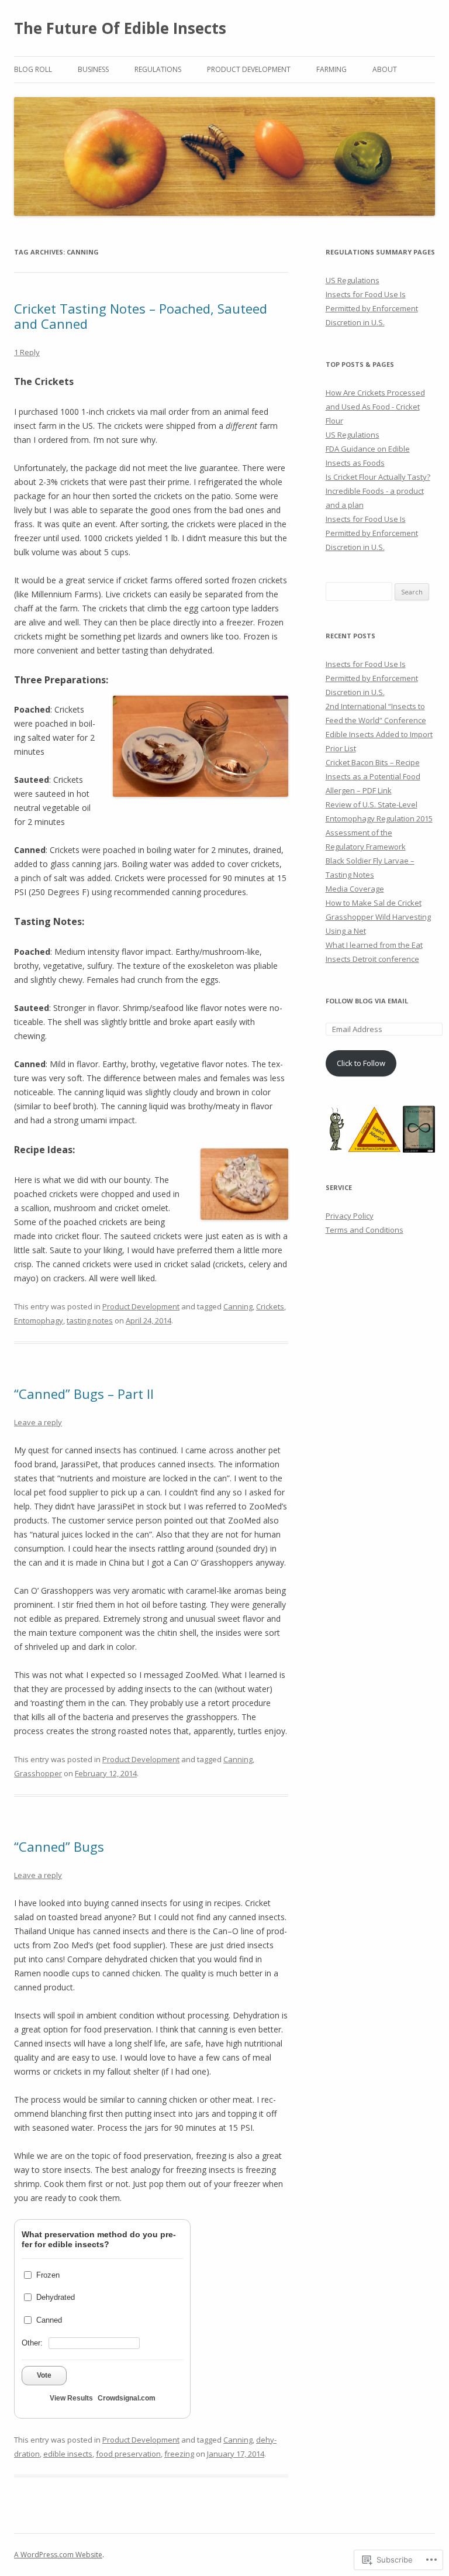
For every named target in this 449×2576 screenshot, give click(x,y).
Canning (238, 1306)
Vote (44, 2375)
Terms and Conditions (365, 1230)
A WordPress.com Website (58, 2555)
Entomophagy (39, 1320)
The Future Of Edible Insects (120, 28)
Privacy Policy (350, 1216)
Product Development (249, 69)
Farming (331, 69)
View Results (71, 2398)
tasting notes (90, 1320)
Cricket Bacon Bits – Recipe (373, 762)
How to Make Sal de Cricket (374, 903)
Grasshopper (38, 1773)
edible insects (68, 2454)
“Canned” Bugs (59, 1846)
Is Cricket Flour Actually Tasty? (378, 477)
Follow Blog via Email (367, 1001)
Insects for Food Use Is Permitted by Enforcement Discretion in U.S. (372, 308)
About (385, 69)
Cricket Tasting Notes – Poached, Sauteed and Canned (141, 316)
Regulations (158, 69)
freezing (179, 2454)
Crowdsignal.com (127, 2398)
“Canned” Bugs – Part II (84, 1394)
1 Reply (27, 352)
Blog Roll (33, 69)
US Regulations (353, 280)
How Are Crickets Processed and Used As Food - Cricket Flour (375, 407)
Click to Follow (361, 1063)
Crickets (270, 1306)
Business (93, 69)
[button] (336, 1129)
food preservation (128, 2454)
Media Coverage (355, 889)
